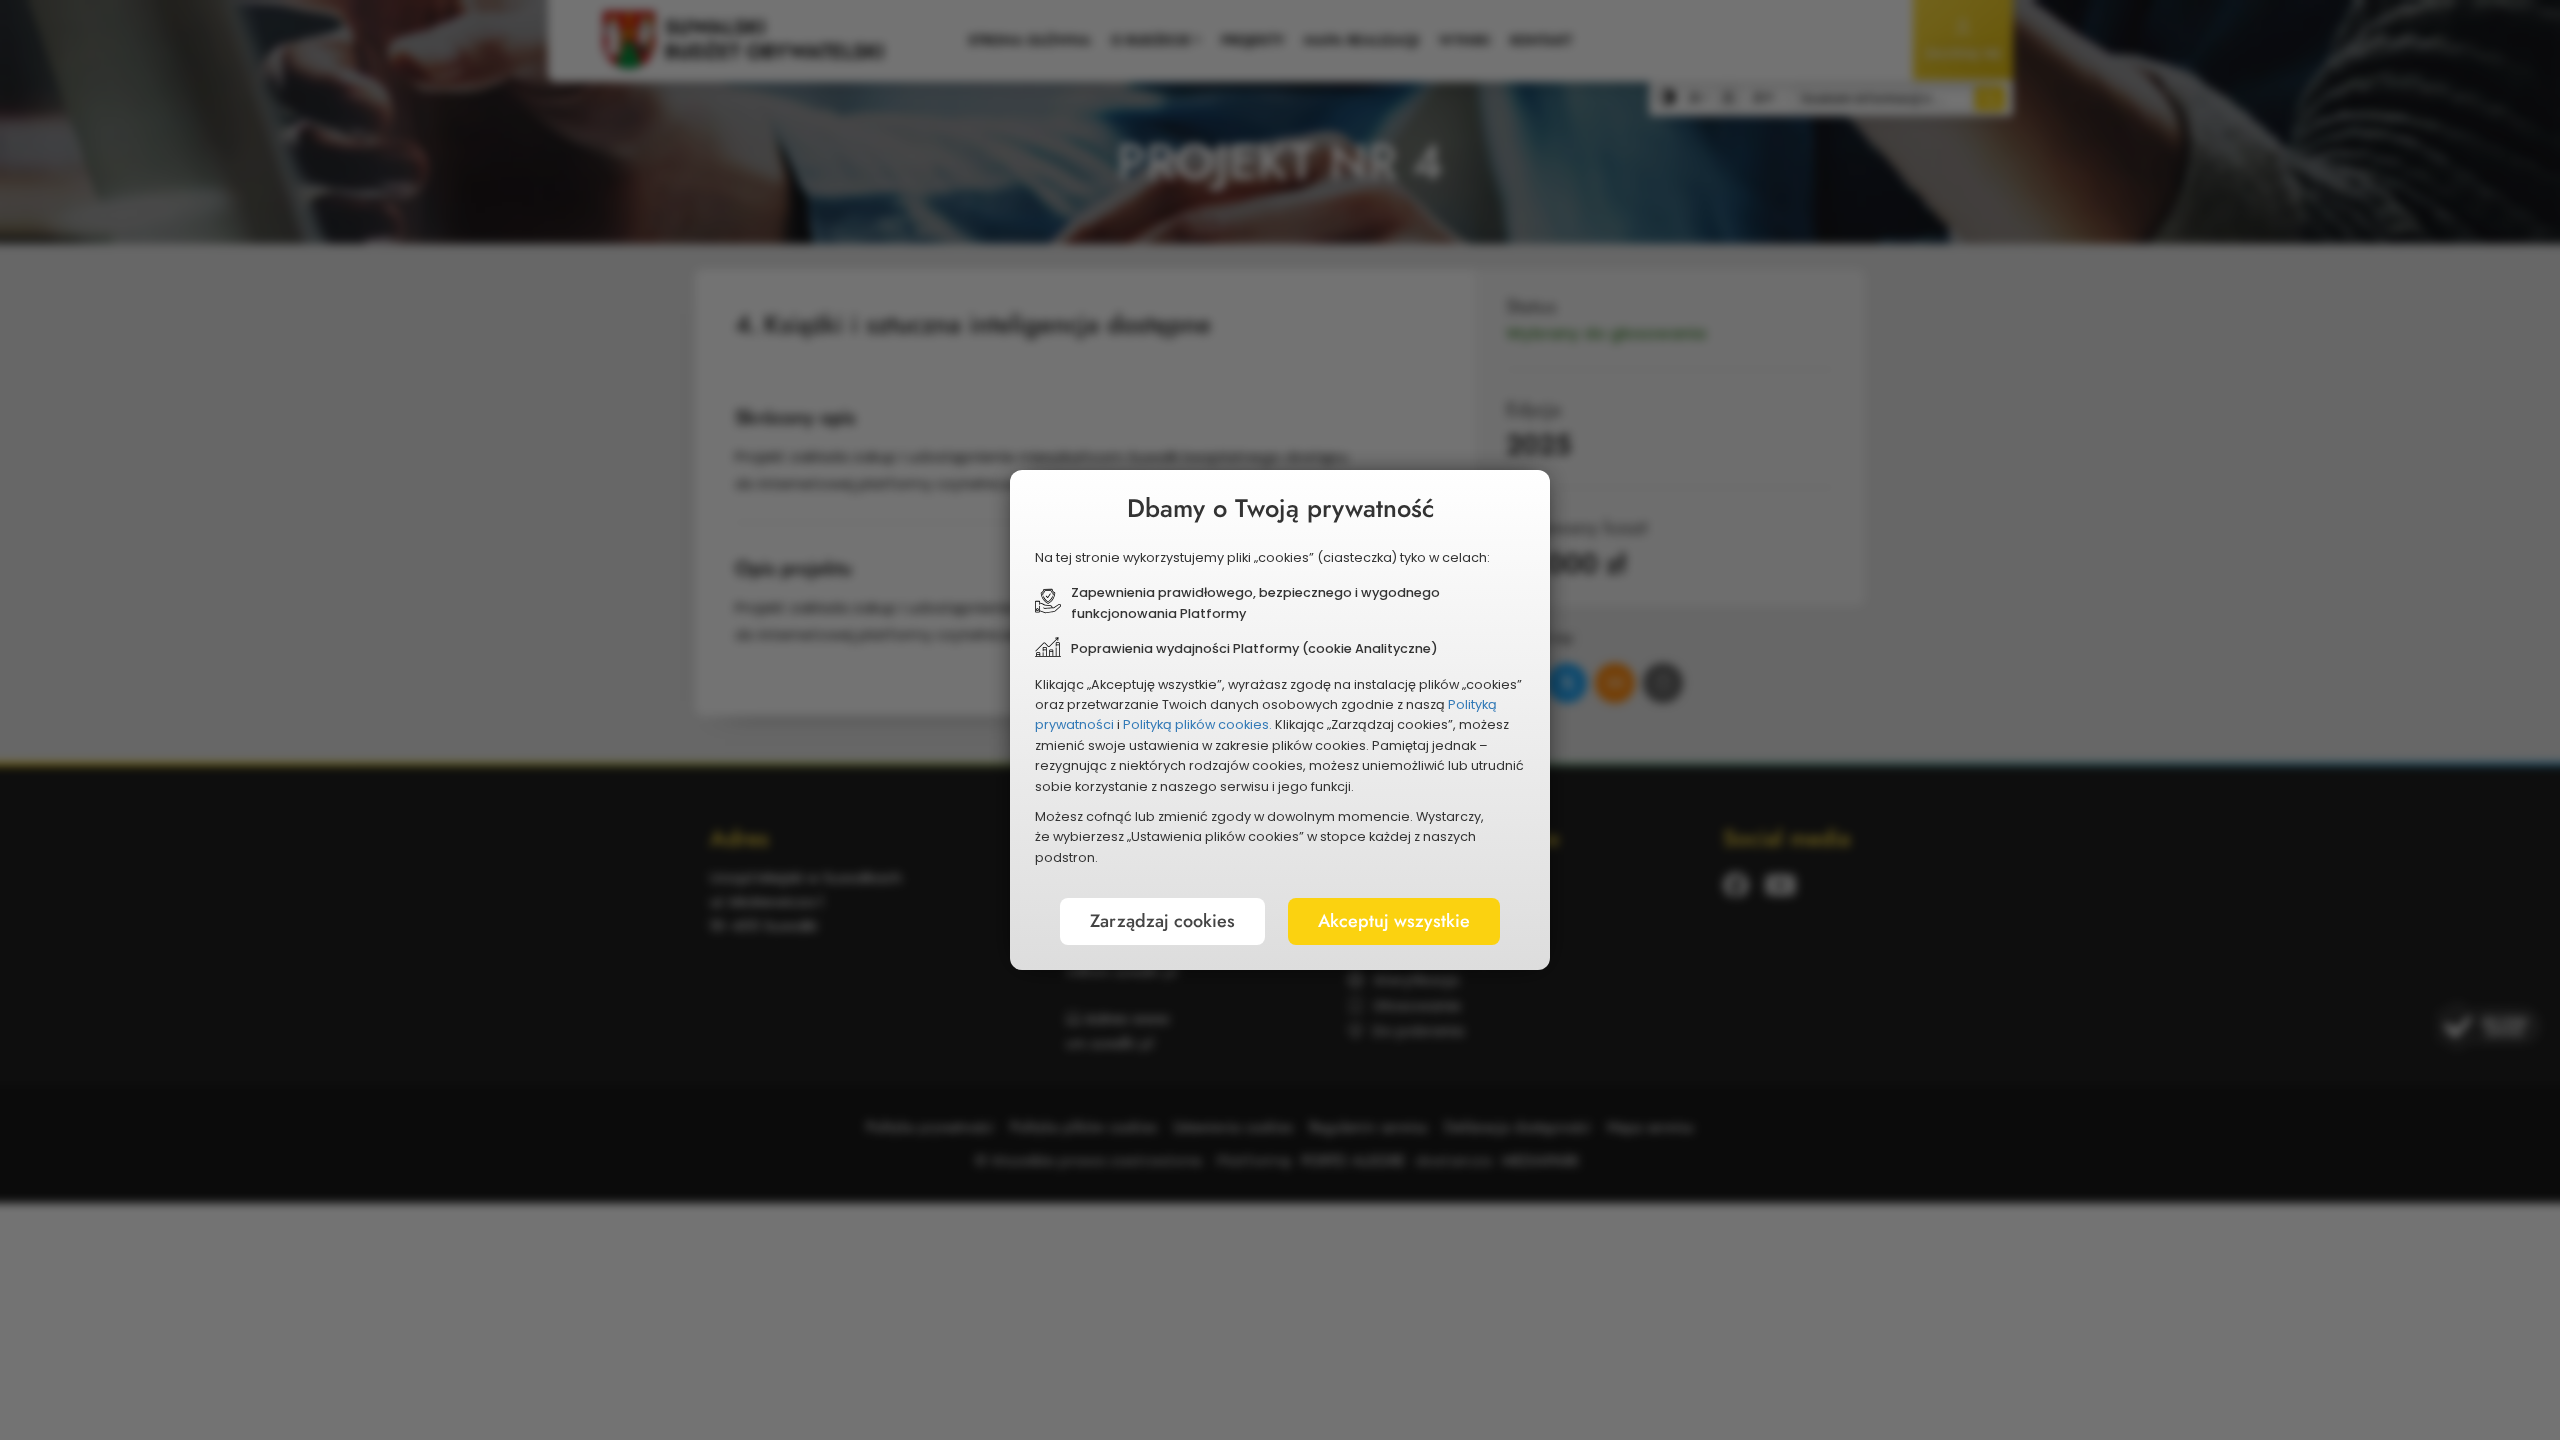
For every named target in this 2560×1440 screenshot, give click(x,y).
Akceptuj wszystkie (1394, 921)
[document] (1280, 720)
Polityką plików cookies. (1197, 724)
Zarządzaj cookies (1162, 921)
